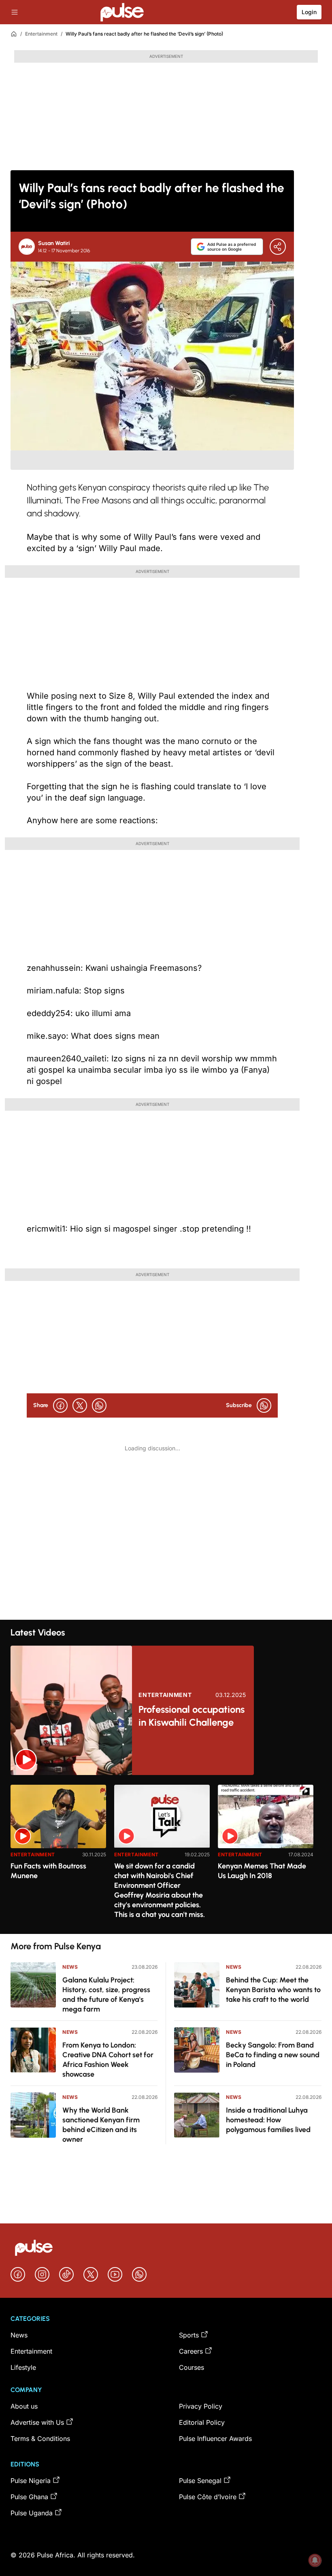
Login (309, 12)
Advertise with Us (37, 2422)
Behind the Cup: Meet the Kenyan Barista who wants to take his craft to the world (273, 1990)
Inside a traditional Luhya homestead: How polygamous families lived (268, 2120)
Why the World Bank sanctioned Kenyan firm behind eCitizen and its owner (101, 2125)
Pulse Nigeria (31, 2481)
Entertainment (41, 34)
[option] (58, 1856)
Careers (191, 2351)
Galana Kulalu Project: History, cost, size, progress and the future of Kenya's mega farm (106, 1995)
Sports (189, 2335)
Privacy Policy (201, 2406)
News (70, 1967)
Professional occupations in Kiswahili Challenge (192, 1716)
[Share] (278, 247)
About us (24, 2406)
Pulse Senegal (200, 2481)
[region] (166, 1854)
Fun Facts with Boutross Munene (48, 1871)
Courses (192, 2367)
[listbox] (166, 1854)
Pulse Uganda (32, 2513)
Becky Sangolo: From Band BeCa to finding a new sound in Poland (273, 2055)
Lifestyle (23, 2367)
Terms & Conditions (40, 2439)
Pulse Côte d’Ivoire (208, 2497)
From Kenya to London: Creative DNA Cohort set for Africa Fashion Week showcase (108, 2060)
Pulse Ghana (29, 2497)
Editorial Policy (202, 2422)
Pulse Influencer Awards (215, 2439)
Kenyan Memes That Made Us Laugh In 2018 (262, 1871)
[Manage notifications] (315, 2560)
